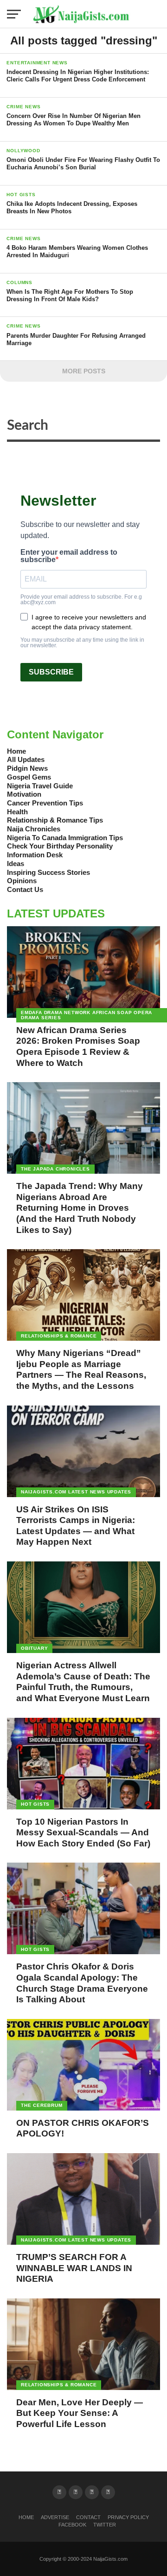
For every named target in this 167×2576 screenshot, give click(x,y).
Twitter (105, 2525)
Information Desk (35, 855)
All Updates (26, 759)
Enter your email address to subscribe (69, 556)
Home (16, 751)
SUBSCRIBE (51, 672)
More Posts (84, 371)
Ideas (16, 864)
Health (17, 812)
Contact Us (25, 889)
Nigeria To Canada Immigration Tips (65, 838)
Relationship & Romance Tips (55, 820)
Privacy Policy (128, 2517)
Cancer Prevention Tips (45, 803)
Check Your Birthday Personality (60, 846)
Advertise (55, 2517)
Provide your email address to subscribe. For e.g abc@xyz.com (81, 600)
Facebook (72, 2525)
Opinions (22, 881)
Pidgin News (27, 768)
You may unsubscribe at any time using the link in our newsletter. (82, 643)
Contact (88, 2517)
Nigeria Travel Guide (40, 786)
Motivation (24, 794)
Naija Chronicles (34, 829)
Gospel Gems (29, 777)
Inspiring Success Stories (48, 872)
